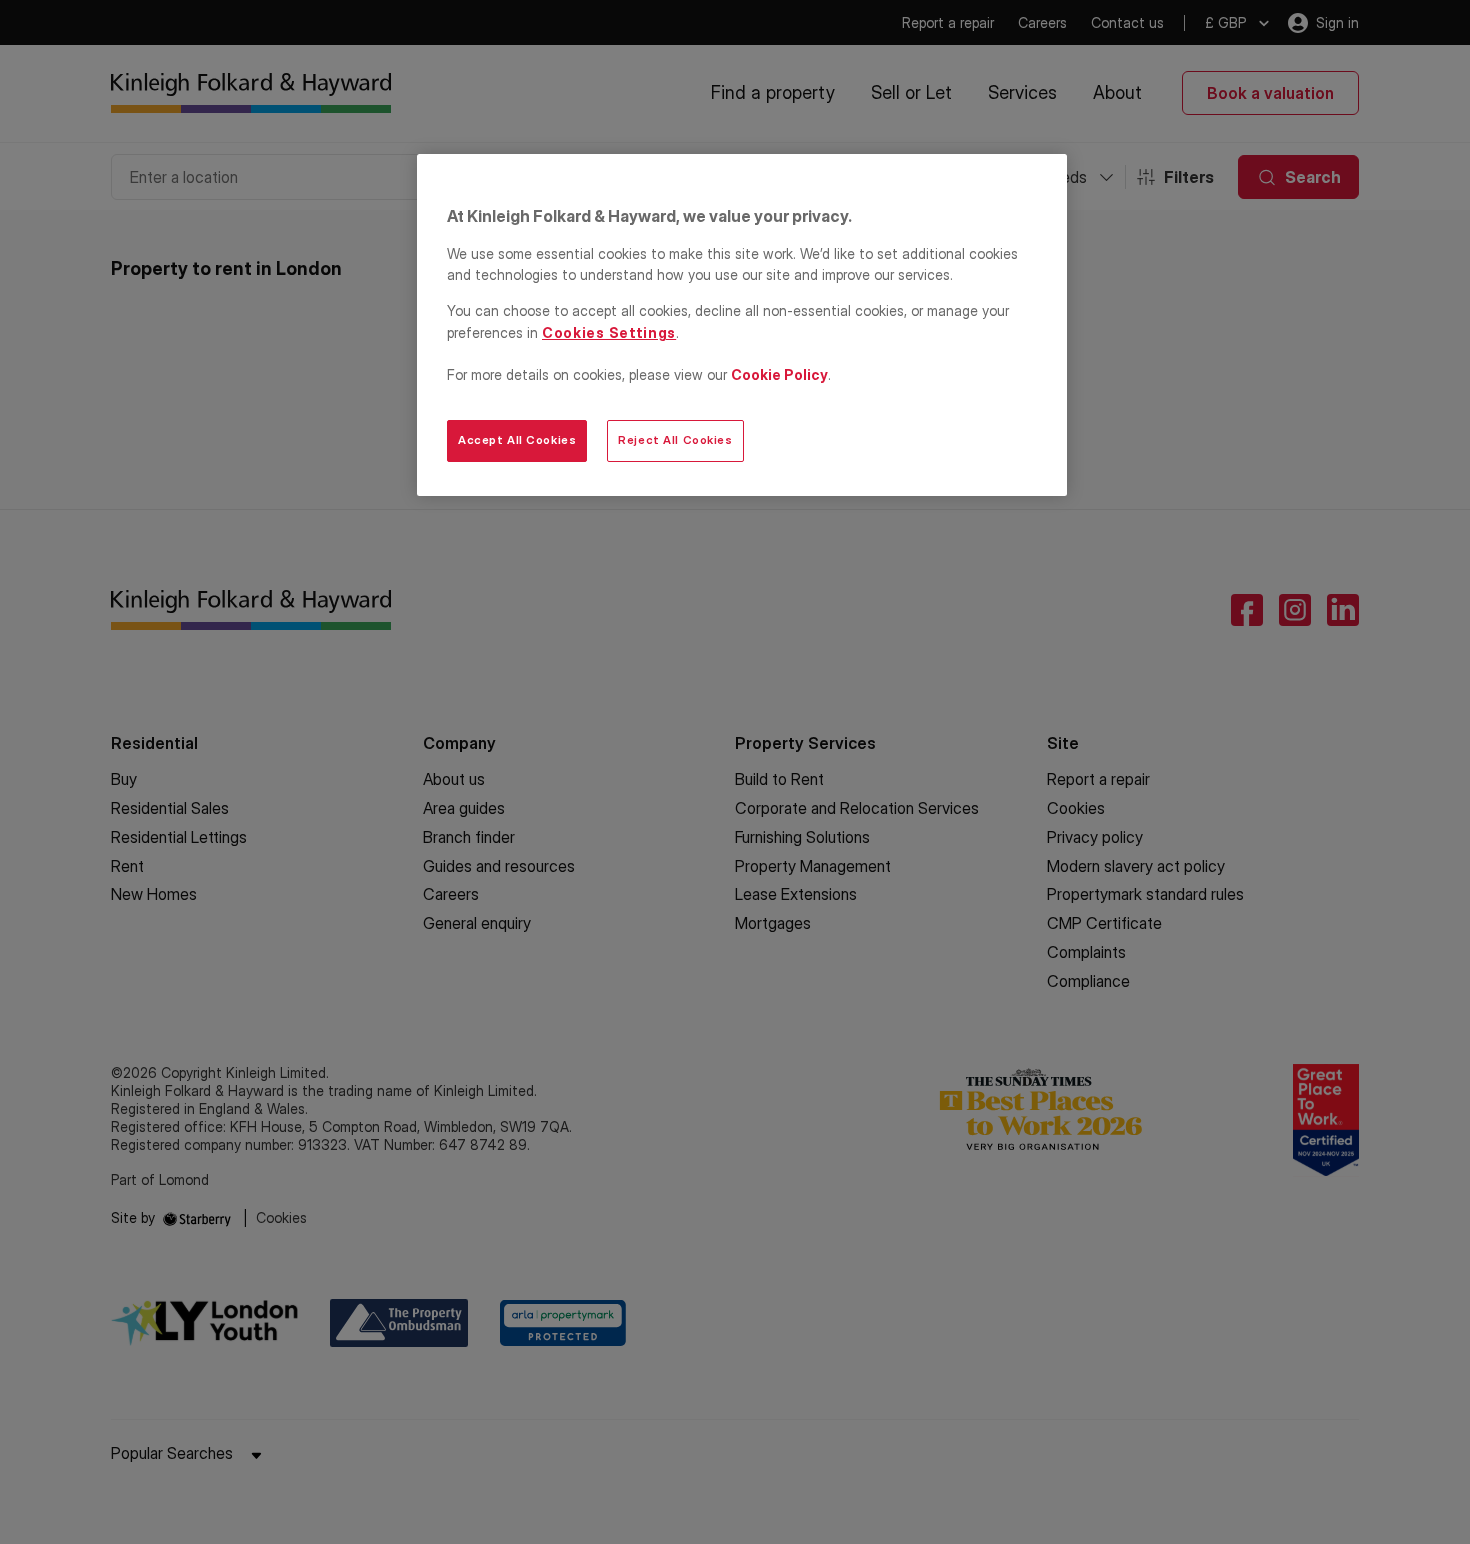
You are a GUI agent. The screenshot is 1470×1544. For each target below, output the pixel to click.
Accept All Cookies (517, 440)
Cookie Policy (779, 374)
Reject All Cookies (675, 440)
